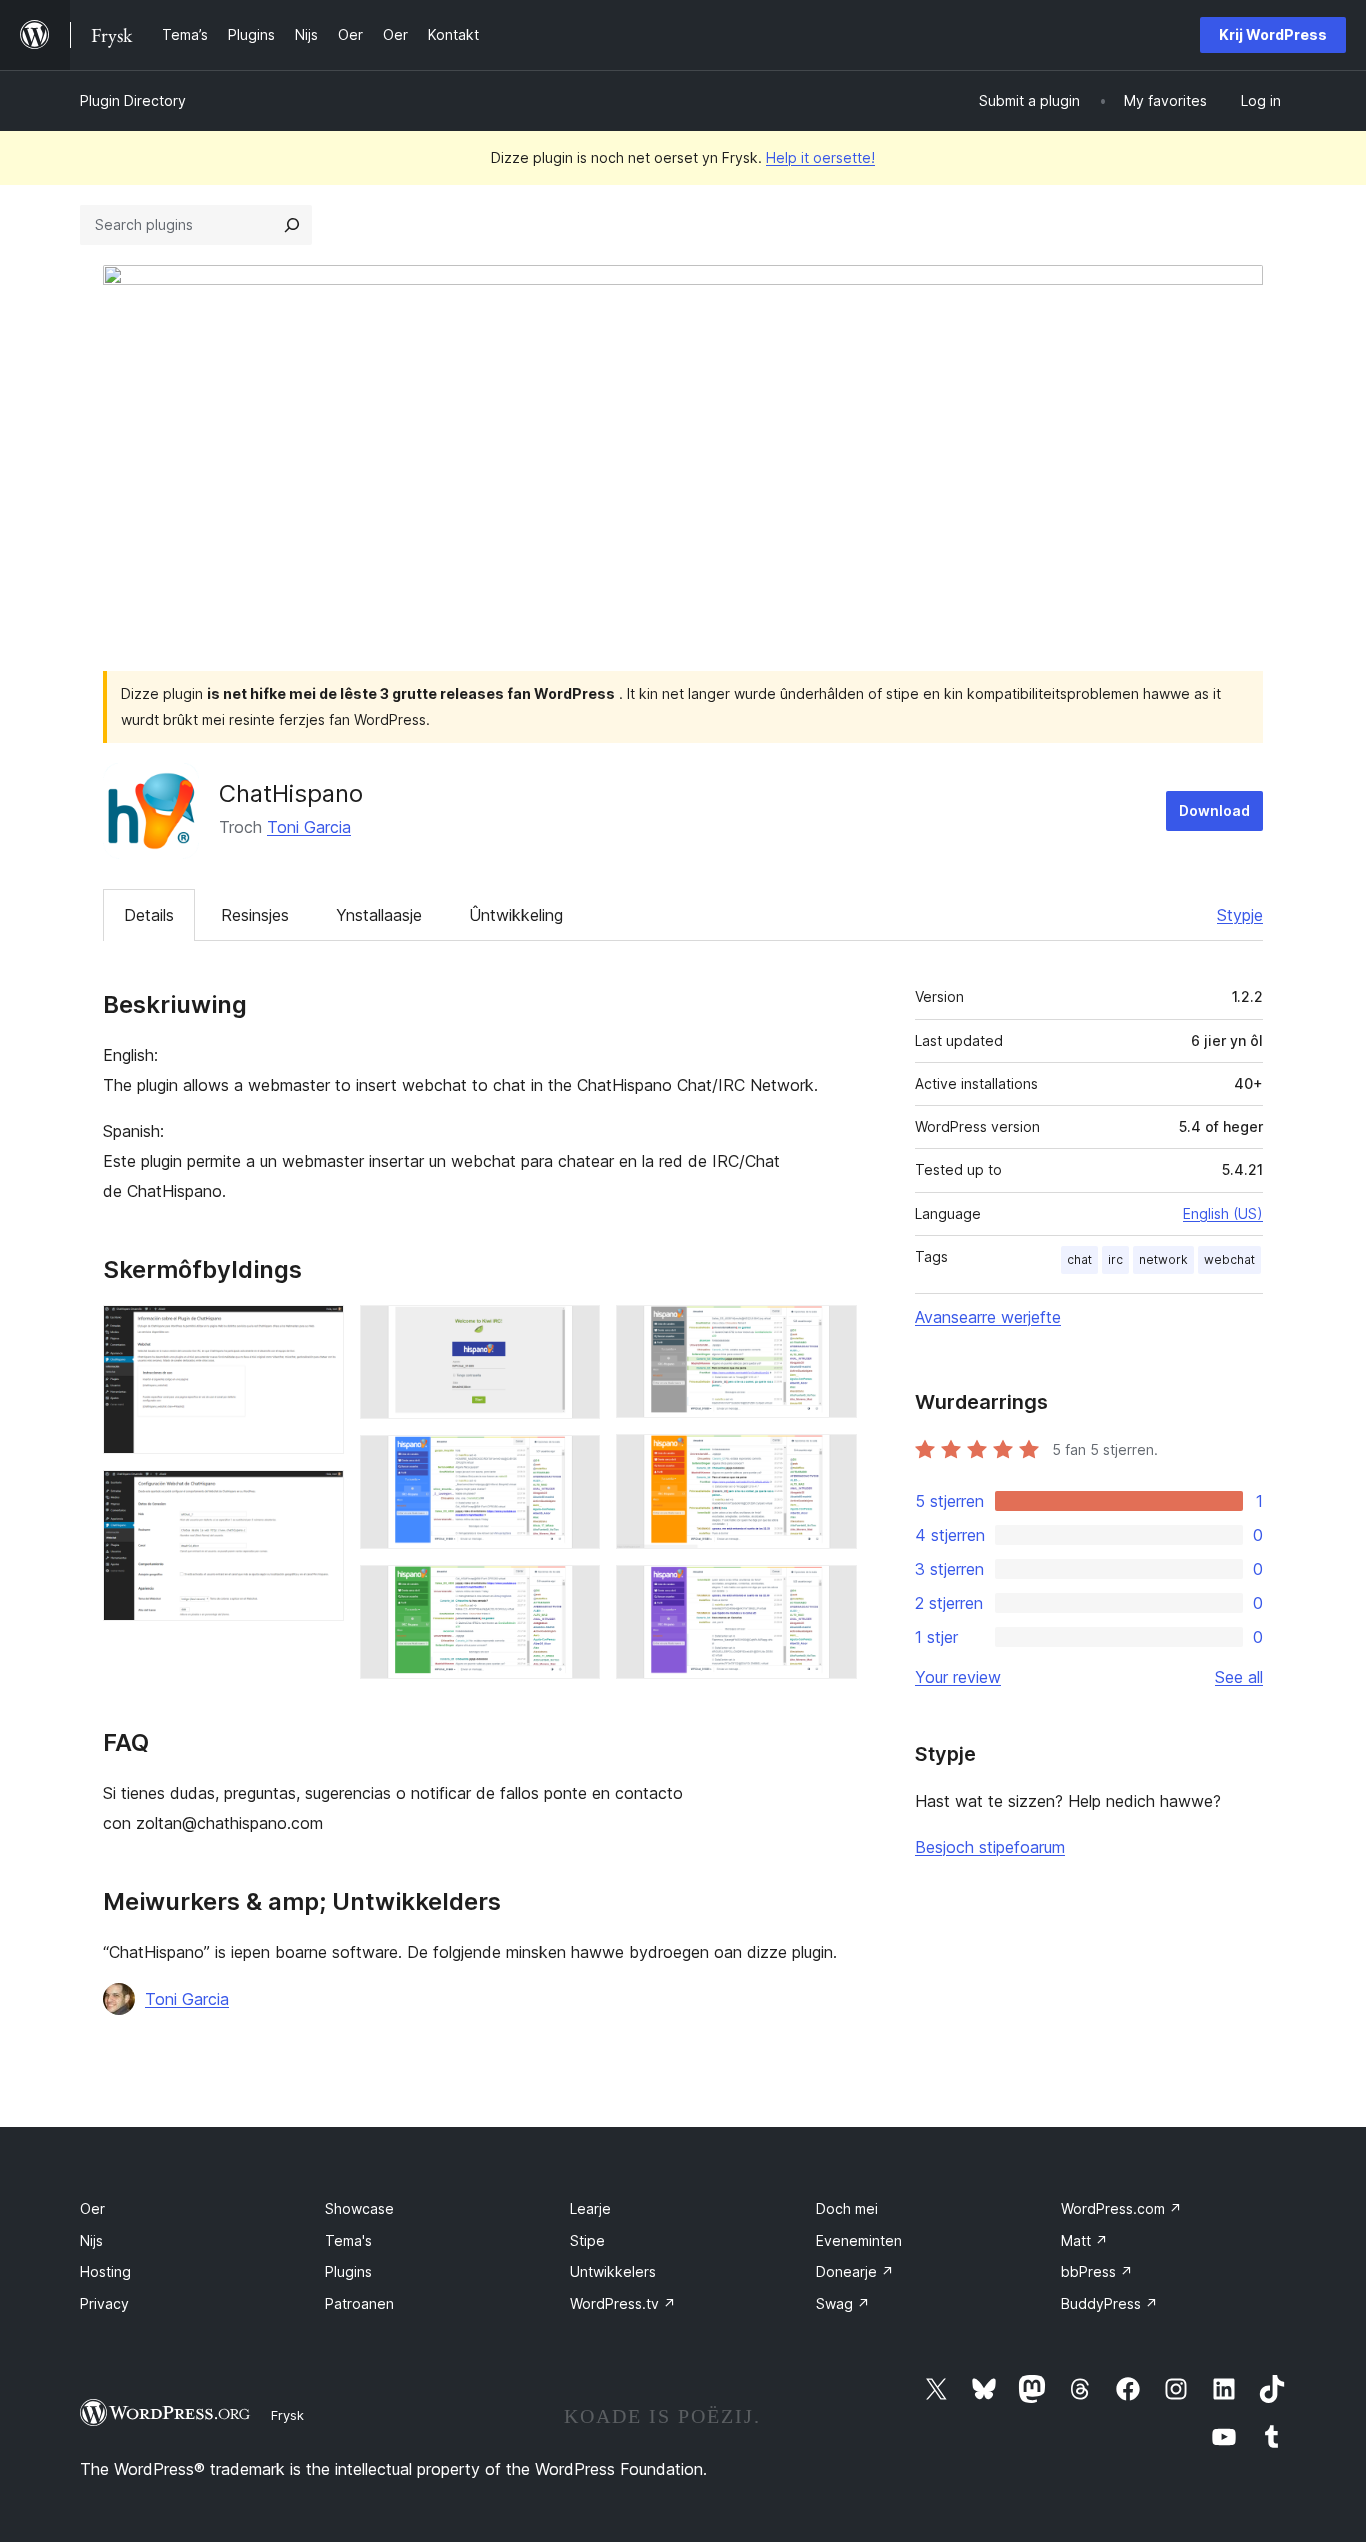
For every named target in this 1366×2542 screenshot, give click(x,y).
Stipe (587, 2240)
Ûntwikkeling (516, 915)
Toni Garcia (309, 827)
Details (149, 915)
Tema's (348, 2240)
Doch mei (847, 2208)
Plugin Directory (133, 100)
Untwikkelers (613, 2271)
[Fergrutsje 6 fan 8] (830, 1332)
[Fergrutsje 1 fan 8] (317, 1332)
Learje (590, 2208)
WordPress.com (1121, 2208)
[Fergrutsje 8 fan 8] (830, 1592)
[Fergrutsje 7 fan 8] (830, 1461)
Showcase (359, 2208)
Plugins (348, 2271)
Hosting (105, 2271)
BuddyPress (1109, 2303)
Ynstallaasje (379, 915)
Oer (92, 2208)
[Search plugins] (292, 225)
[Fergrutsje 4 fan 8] (573, 1462)
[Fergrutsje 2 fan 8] (317, 1497)
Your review (958, 1677)
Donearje (855, 2271)
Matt (1084, 2240)
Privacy (104, 2303)
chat (1079, 1259)
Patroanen (359, 2303)
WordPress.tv (623, 2303)
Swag (843, 2303)
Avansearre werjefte (988, 1317)
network (1163, 1259)
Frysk (287, 2415)
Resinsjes (255, 915)
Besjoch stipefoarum (990, 1847)
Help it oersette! (820, 157)
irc (1115, 1259)
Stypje (1240, 915)
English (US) (1223, 1213)
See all (1239, 1677)
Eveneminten (859, 2240)
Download (1214, 810)
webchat (1229, 1259)
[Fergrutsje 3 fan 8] (573, 1332)
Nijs (91, 2240)
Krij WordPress (1273, 34)
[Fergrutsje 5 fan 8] (573, 1592)
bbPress (1097, 2271)
